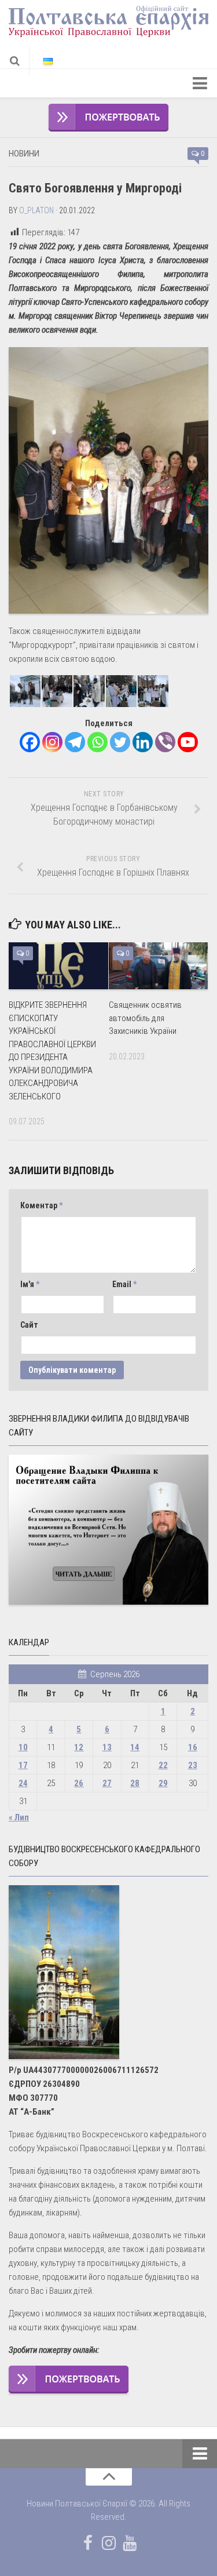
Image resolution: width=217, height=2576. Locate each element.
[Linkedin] (143, 742)
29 (163, 1783)
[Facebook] (30, 742)
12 (79, 1747)
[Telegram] (75, 742)
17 (23, 1765)
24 (23, 1783)
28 (135, 1783)
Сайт (29, 1325)
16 (193, 1747)
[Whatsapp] (98, 742)
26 (79, 1783)
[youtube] (130, 2543)
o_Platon (36, 210)
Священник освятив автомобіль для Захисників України (145, 1018)
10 (23, 1747)
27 (107, 1783)
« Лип (19, 1817)
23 (193, 1765)
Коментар (41, 1205)
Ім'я (30, 1284)
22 (163, 1765)
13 (107, 1747)
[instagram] (109, 2543)
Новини (24, 154)
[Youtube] (188, 742)
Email (124, 1284)
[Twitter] (120, 742)
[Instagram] (52, 742)
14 (135, 1747)
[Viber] (165, 742)
